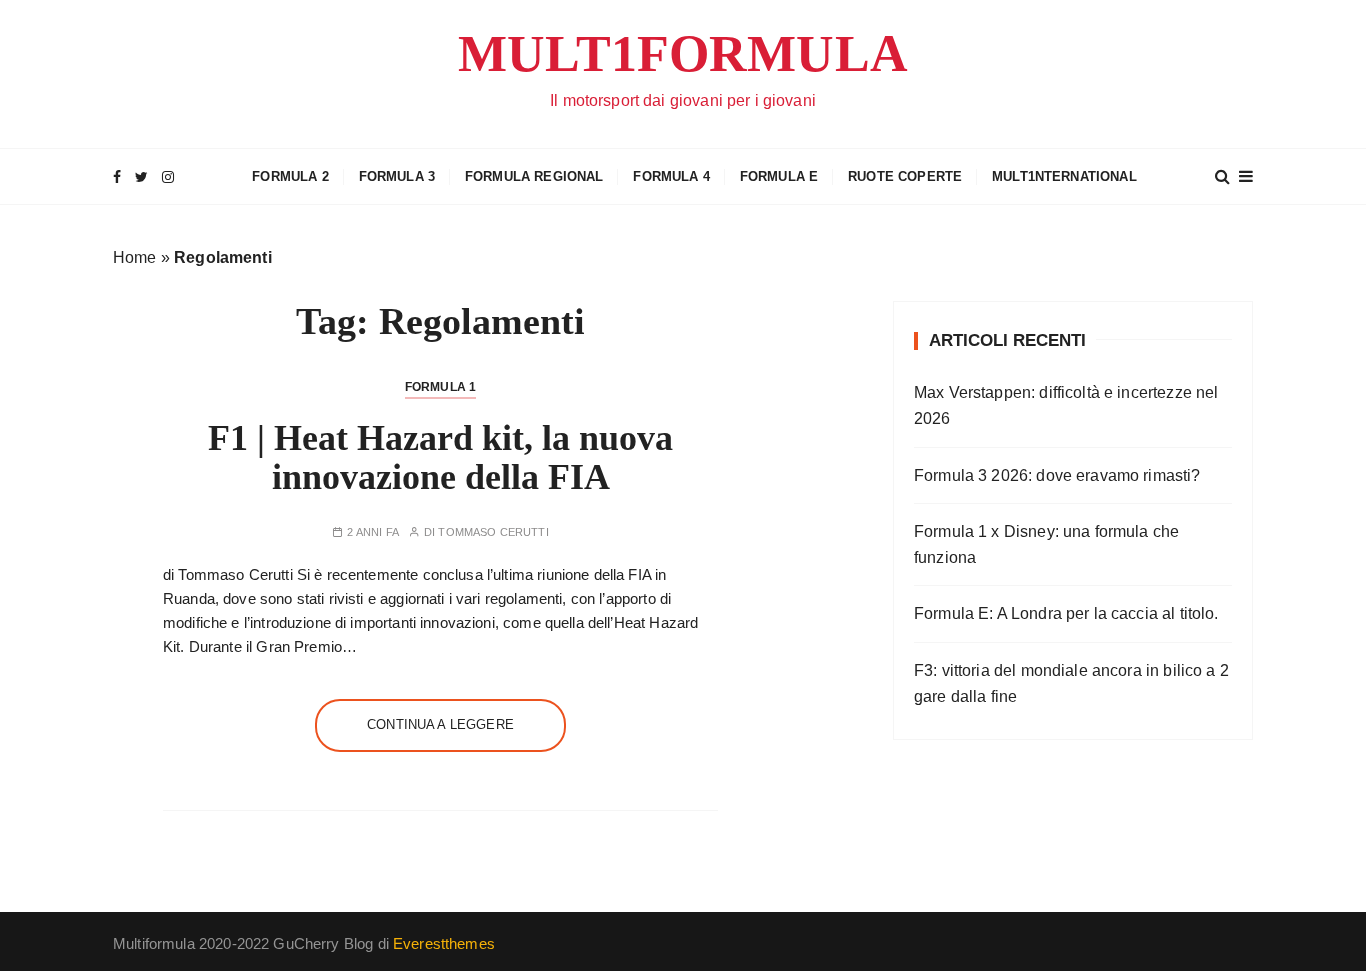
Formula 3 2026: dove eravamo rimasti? (1057, 475)
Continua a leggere (440, 724)
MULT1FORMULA (683, 53)
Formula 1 (440, 387)
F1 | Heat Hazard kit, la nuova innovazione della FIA (440, 458)
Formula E (779, 176)
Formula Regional (534, 176)
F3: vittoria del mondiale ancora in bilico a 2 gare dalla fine (1071, 683)
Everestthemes (444, 943)
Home (135, 257)
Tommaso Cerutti (493, 532)
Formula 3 (397, 176)
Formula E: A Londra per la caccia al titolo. (1066, 613)
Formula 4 (671, 176)
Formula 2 (290, 176)
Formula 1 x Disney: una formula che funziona (1046, 544)
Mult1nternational (1064, 176)
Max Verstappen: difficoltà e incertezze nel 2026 (1066, 405)
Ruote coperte (905, 176)
